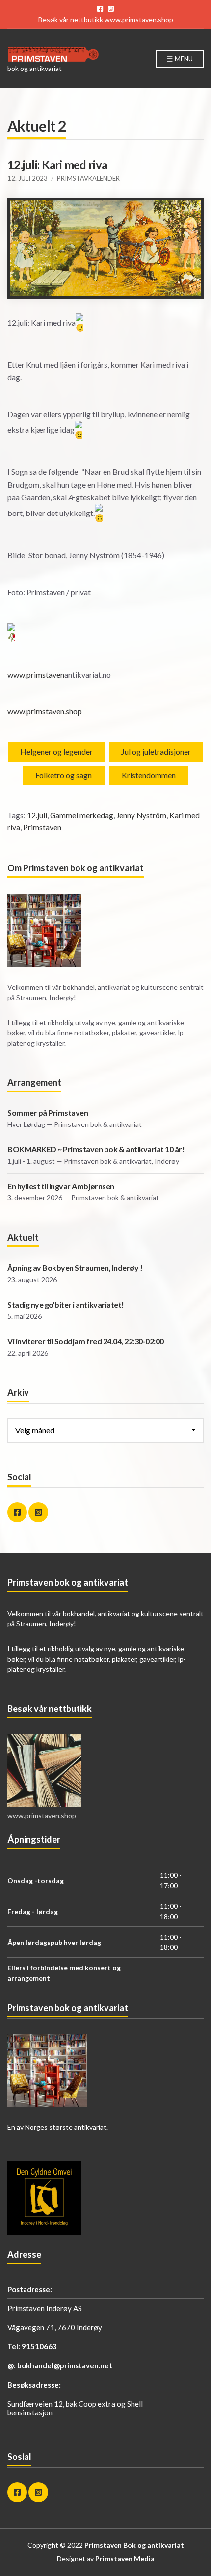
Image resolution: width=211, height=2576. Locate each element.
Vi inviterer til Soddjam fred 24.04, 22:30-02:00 (86, 1341)
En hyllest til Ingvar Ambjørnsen (61, 1186)
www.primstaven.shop (139, 19)
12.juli (37, 815)
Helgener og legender (56, 752)
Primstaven (42, 827)
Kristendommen (149, 775)
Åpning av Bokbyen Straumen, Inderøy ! (75, 1268)
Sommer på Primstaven (48, 1112)
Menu (183, 59)
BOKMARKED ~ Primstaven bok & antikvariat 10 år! (96, 1149)
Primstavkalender (88, 178)
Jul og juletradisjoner (156, 752)
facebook (100, 9)
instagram (111, 9)
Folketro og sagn (64, 775)
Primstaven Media (125, 2559)
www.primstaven (36, 674)
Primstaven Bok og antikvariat (134, 2545)
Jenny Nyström (141, 815)
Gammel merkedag (82, 815)
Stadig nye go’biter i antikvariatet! (66, 1304)
